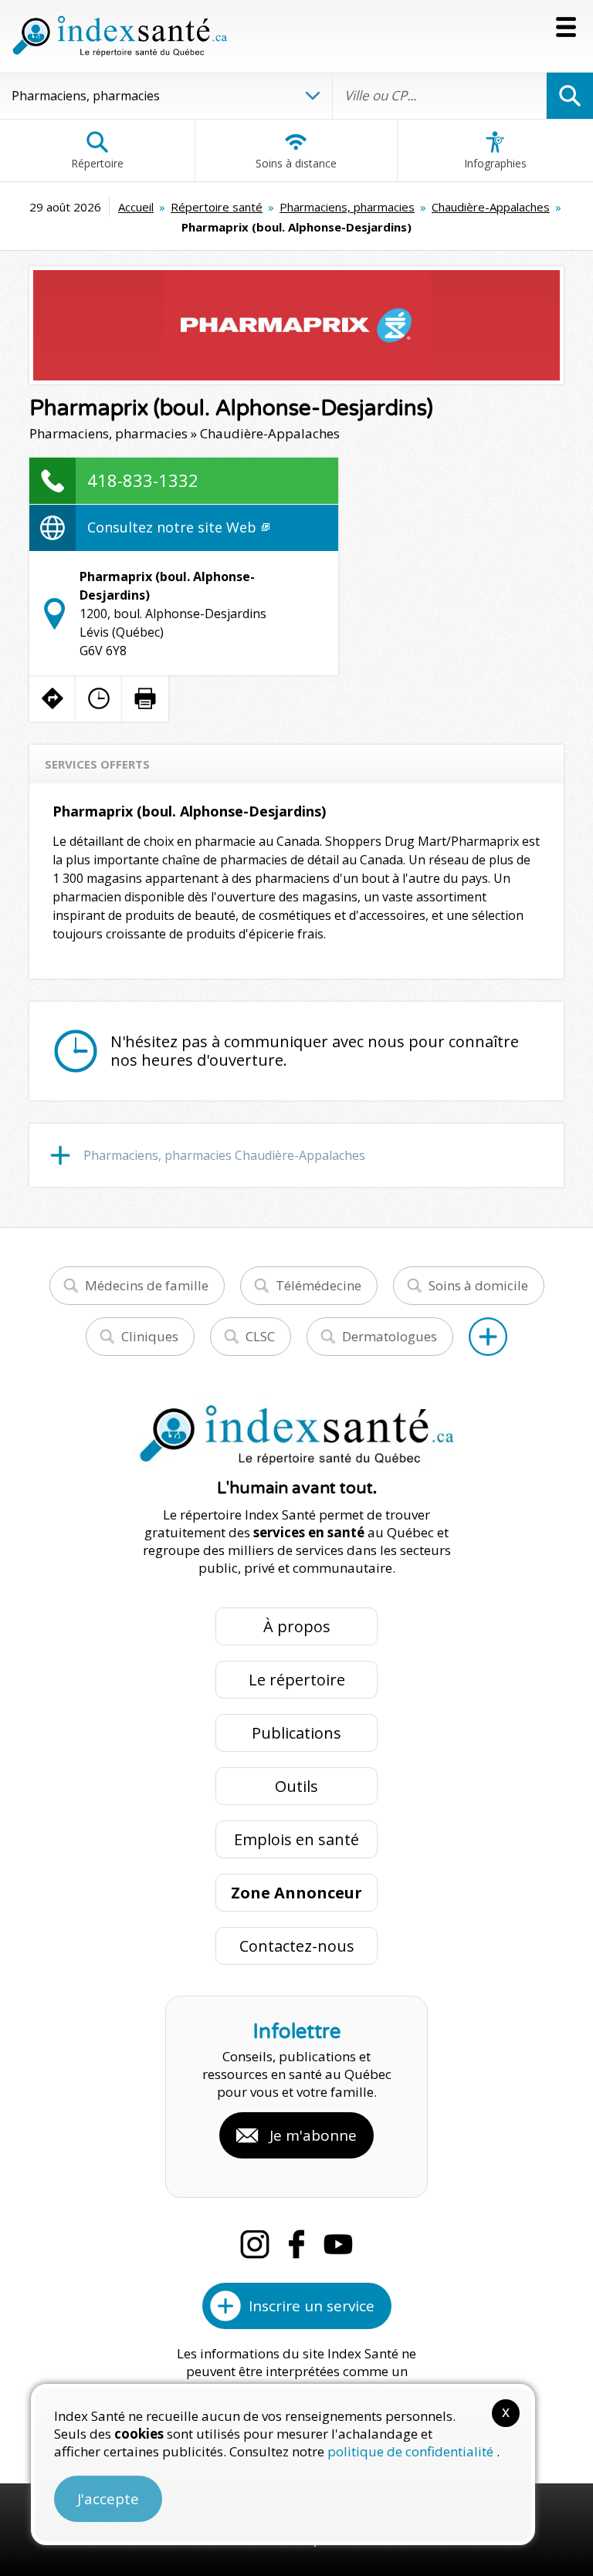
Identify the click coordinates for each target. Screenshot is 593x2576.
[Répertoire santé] (488, 1337)
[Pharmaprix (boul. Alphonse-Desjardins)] (296, 325)
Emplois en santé (296, 1839)
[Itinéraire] (53, 698)
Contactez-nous (297, 1946)
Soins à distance (296, 163)
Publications (296, 1733)
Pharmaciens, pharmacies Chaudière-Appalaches (224, 1155)
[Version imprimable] (145, 698)
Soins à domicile (478, 1285)
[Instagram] (255, 2244)
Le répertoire (297, 1680)
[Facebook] (296, 2244)
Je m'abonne (313, 2135)
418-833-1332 (143, 480)
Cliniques (150, 1336)
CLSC (260, 1336)
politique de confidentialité (412, 2451)
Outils (296, 1786)
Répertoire (97, 163)
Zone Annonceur (296, 1893)
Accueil (136, 207)
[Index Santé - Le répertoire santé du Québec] (120, 36)
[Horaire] (99, 698)
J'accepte (108, 2499)
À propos (297, 1626)
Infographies (495, 163)
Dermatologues (390, 1336)
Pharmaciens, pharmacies (347, 207)
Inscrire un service (312, 2306)
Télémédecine (319, 1285)
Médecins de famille (147, 1285)
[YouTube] (338, 2244)
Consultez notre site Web (174, 527)
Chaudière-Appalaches (491, 207)
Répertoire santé (217, 207)
